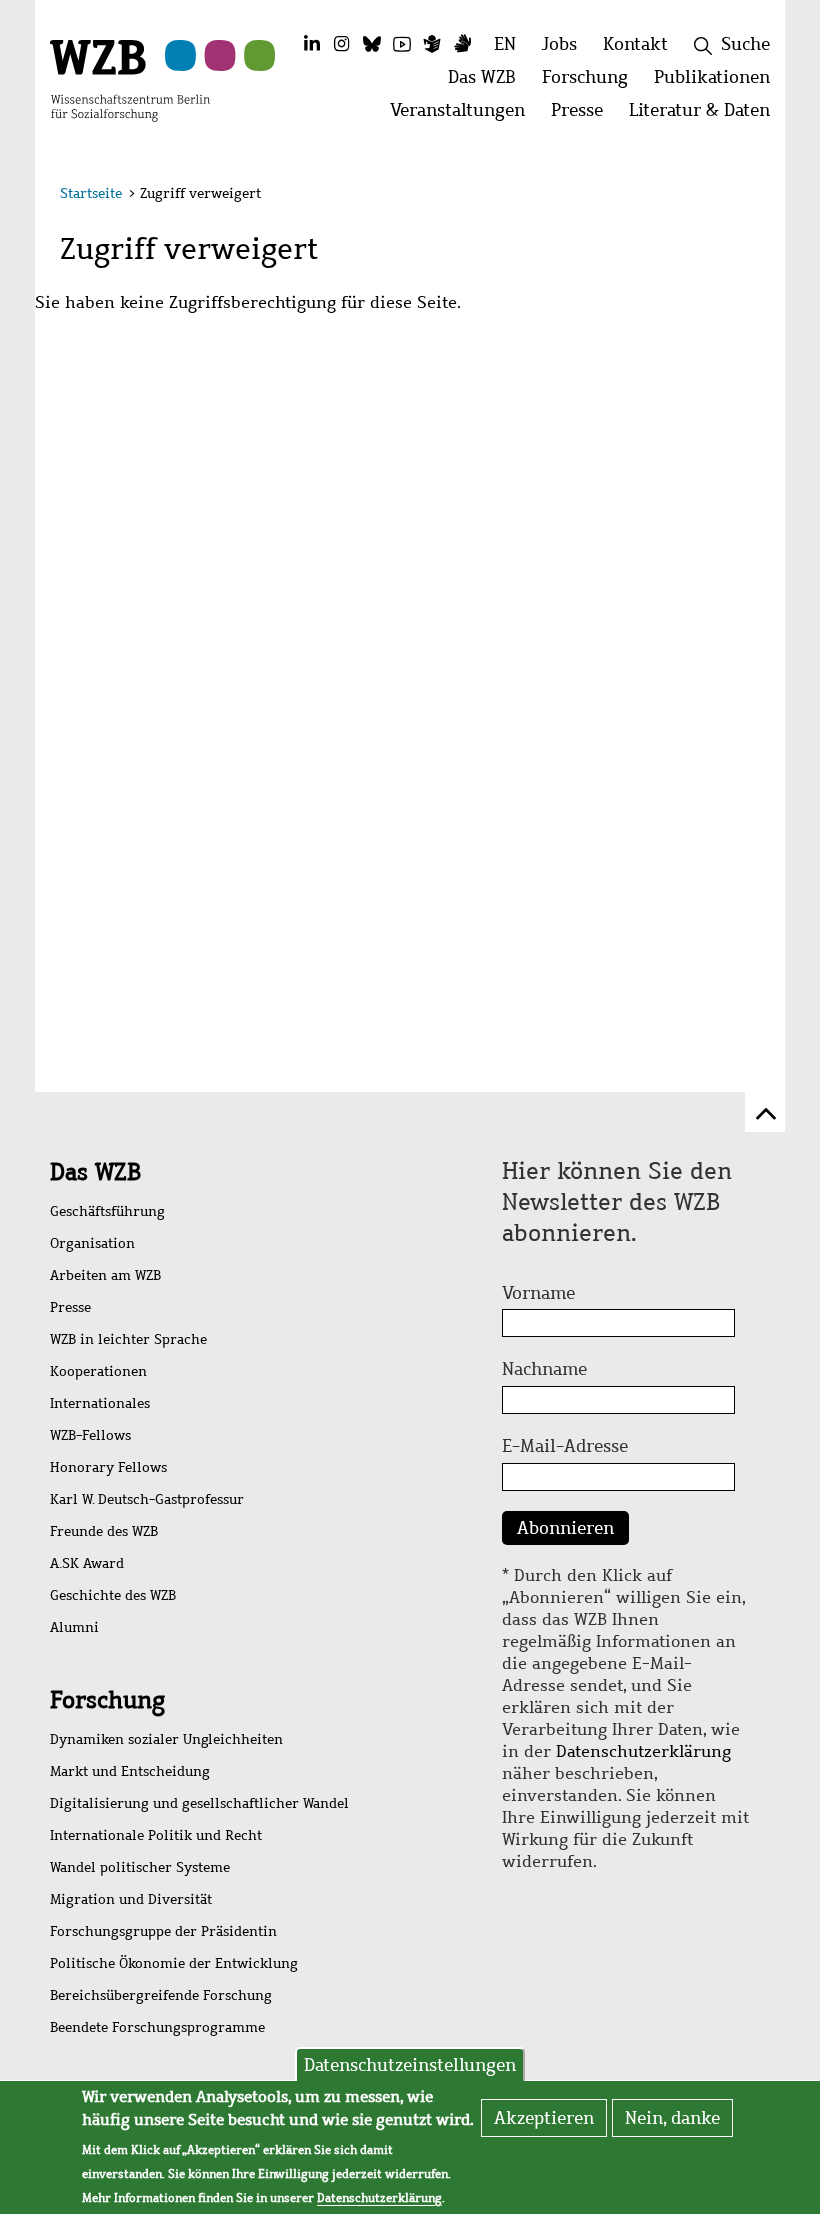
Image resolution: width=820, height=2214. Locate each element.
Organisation (92, 1243)
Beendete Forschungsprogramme (157, 2027)
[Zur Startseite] (130, 79)
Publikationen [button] (718, 82)
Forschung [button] (591, 82)
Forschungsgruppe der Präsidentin (163, 1931)
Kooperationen (98, 1371)
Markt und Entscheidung (130, 1771)
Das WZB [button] (488, 82)
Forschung (107, 1700)
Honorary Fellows (108, 1467)
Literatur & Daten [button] (706, 115)
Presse (70, 1307)
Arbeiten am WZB (105, 1275)
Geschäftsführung (107, 1211)
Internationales (100, 1403)
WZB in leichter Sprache (128, 1339)
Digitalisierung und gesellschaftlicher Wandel (199, 1803)
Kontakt (635, 44)
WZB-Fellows (90, 1435)
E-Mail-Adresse (565, 1446)
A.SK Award (87, 1563)
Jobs (559, 44)
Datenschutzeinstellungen (410, 2065)
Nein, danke (672, 2118)
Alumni (74, 1627)
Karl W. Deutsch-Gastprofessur (147, 1499)
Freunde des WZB (104, 1531)
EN (505, 44)
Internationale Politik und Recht (156, 1835)
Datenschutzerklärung (643, 1751)
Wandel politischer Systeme (140, 1867)
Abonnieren (565, 1528)
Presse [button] (583, 115)
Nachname (544, 1369)
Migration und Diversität (131, 1899)
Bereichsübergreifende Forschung (161, 1995)
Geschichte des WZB (113, 1595)
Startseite (91, 193)
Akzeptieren (544, 2118)
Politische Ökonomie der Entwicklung (174, 1963)
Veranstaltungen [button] (464, 115)
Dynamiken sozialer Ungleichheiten (166, 1739)
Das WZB (95, 1172)
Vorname (538, 1293)
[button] (748, 196)
